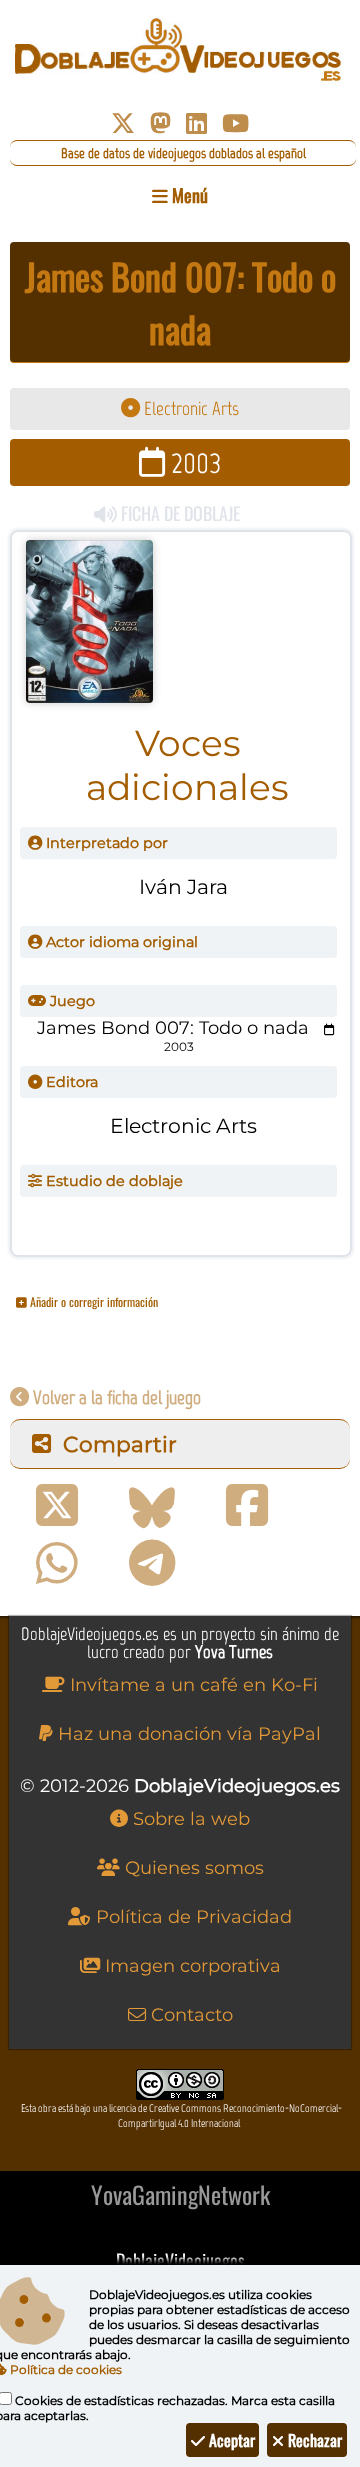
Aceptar (230, 2440)
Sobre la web (189, 1819)
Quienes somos (192, 1868)
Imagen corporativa (190, 1966)
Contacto (189, 2015)
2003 (193, 462)
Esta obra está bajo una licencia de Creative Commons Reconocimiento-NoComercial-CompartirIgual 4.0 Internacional (181, 2116)
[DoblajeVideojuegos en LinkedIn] (196, 123)
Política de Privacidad (191, 1917)
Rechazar (313, 2440)
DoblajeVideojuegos (180, 2260)
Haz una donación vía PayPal (187, 1734)
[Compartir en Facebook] (247, 1506)
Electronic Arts (189, 408)
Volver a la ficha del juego (115, 1397)
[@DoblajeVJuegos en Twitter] (123, 123)
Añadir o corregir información (92, 1301)
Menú (188, 195)
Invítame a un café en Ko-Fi (191, 1685)
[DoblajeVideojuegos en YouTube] (235, 123)
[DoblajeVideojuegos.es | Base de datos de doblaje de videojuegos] (180, 50)
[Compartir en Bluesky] (152, 1506)
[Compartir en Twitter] (57, 1506)
